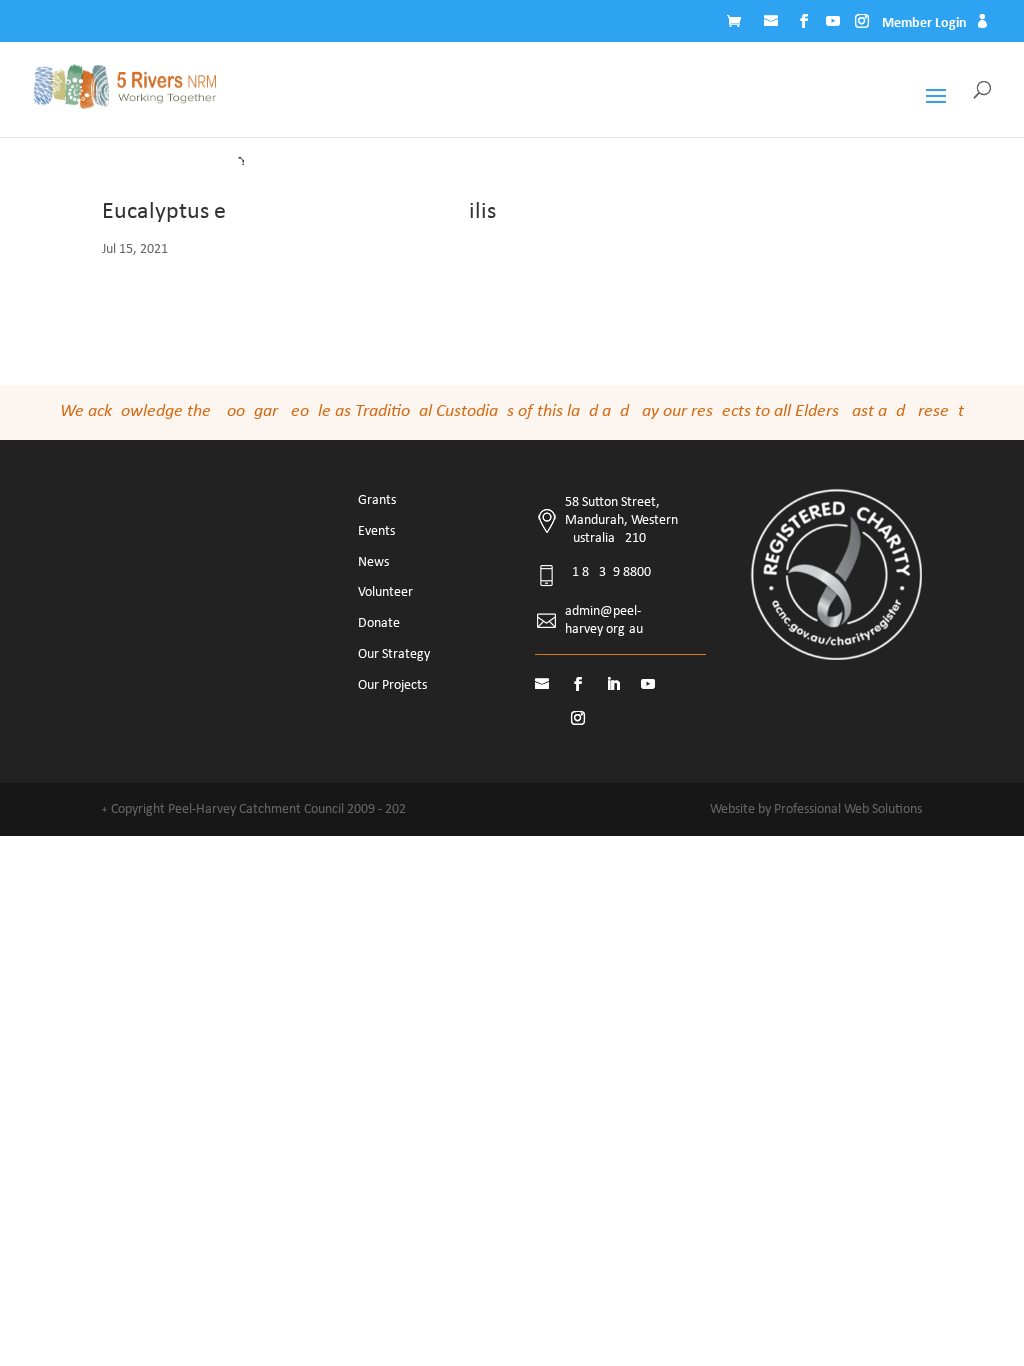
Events (376, 531)
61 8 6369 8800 (608, 572)
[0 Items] (739, 24)
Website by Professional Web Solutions (816, 809)
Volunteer (385, 592)
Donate (379, 623)
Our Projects (392, 685)
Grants (377, 500)
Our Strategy (394, 654)
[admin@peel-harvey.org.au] (773, 24)
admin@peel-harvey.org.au (604, 620)
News (373, 562)
